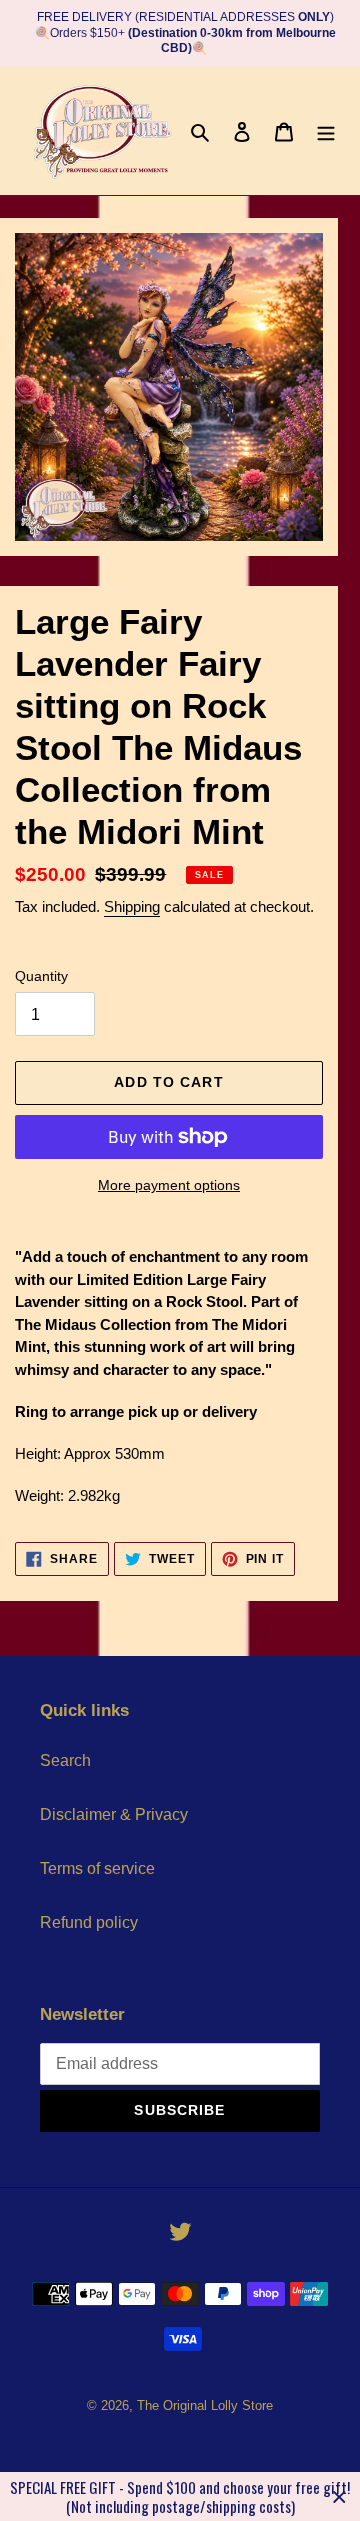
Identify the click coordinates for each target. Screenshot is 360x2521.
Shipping (132, 906)
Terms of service (97, 1868)
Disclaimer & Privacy (114, 1814)
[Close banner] (339, 2496)
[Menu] (326, 131)
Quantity (41, 976)
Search (65, 1760)
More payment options (169, 1185)
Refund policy (89, 1922)
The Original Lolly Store (205, 2405)
